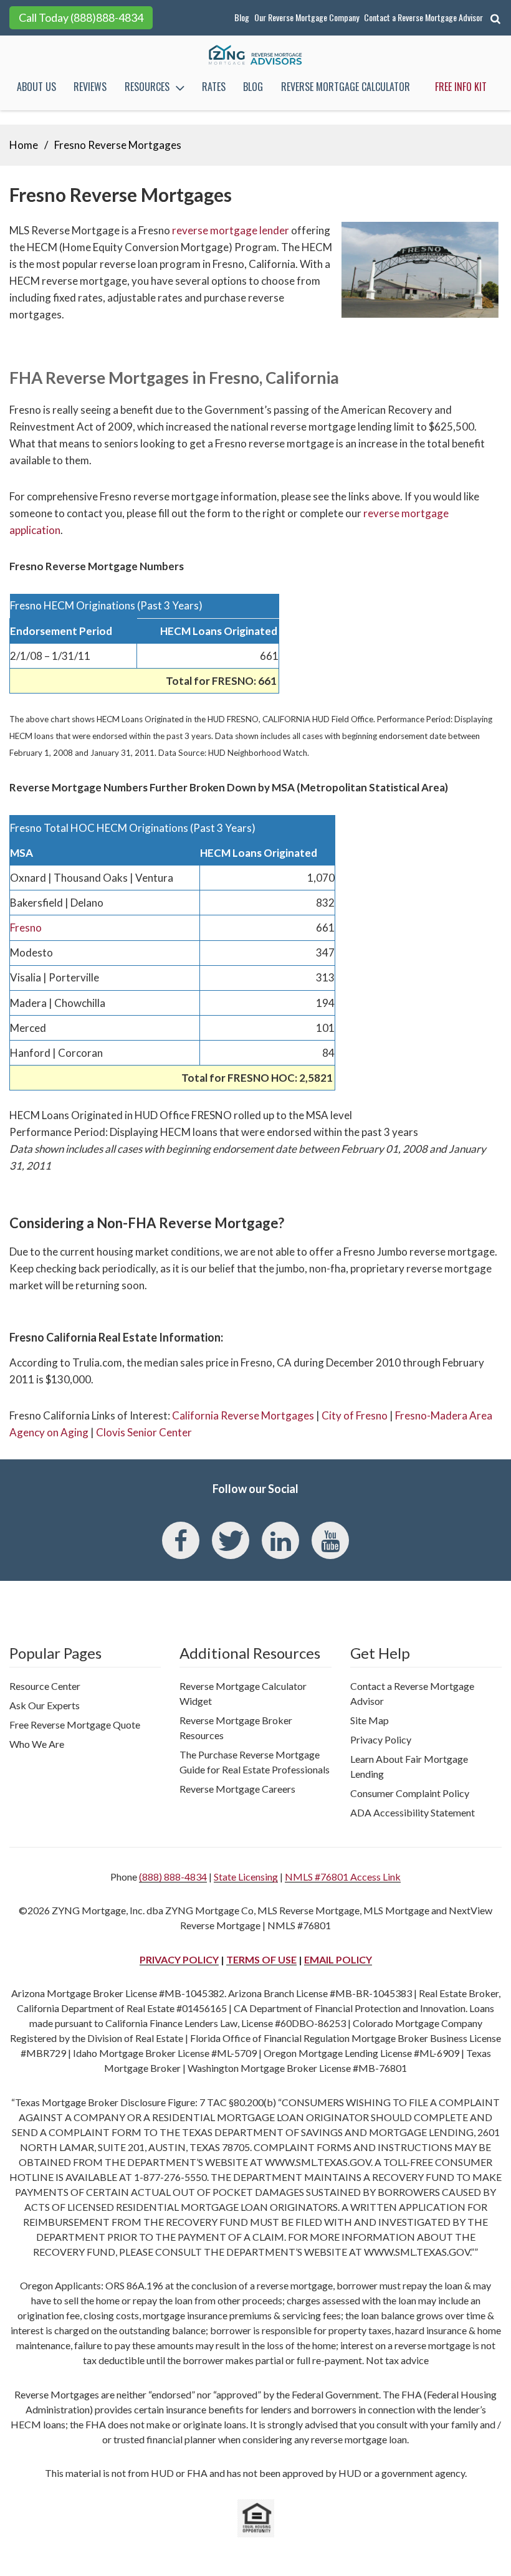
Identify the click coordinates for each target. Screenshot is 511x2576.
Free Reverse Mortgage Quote (75, 1724)
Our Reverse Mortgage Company (307, 17)
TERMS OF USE (261, 1959)
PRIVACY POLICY (179, 1959)
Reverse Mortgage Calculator (346, 87)
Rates (214, 87)
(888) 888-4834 (173, 1877)
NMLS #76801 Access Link (343, 1877)
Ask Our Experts (45, 1705)
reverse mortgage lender (231, 230)
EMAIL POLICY (338, 1959)
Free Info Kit (461, 87)
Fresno (26, 928)
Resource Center (45, 1686)
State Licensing (246, 1877)
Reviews (90, 87)
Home (24, 145)
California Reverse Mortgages (243, 1415)
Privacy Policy (381, 1739)
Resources (147, 87)
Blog (242, 17)
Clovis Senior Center (144, 1432)
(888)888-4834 (107, 17)
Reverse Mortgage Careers (237, 1789)
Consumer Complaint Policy (410, 1793)
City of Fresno (355, 1415)
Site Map (370, 1720)
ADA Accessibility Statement (413, 1812)
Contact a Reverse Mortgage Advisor (423, 17)
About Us (36, 87)
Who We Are (37, 1744)
